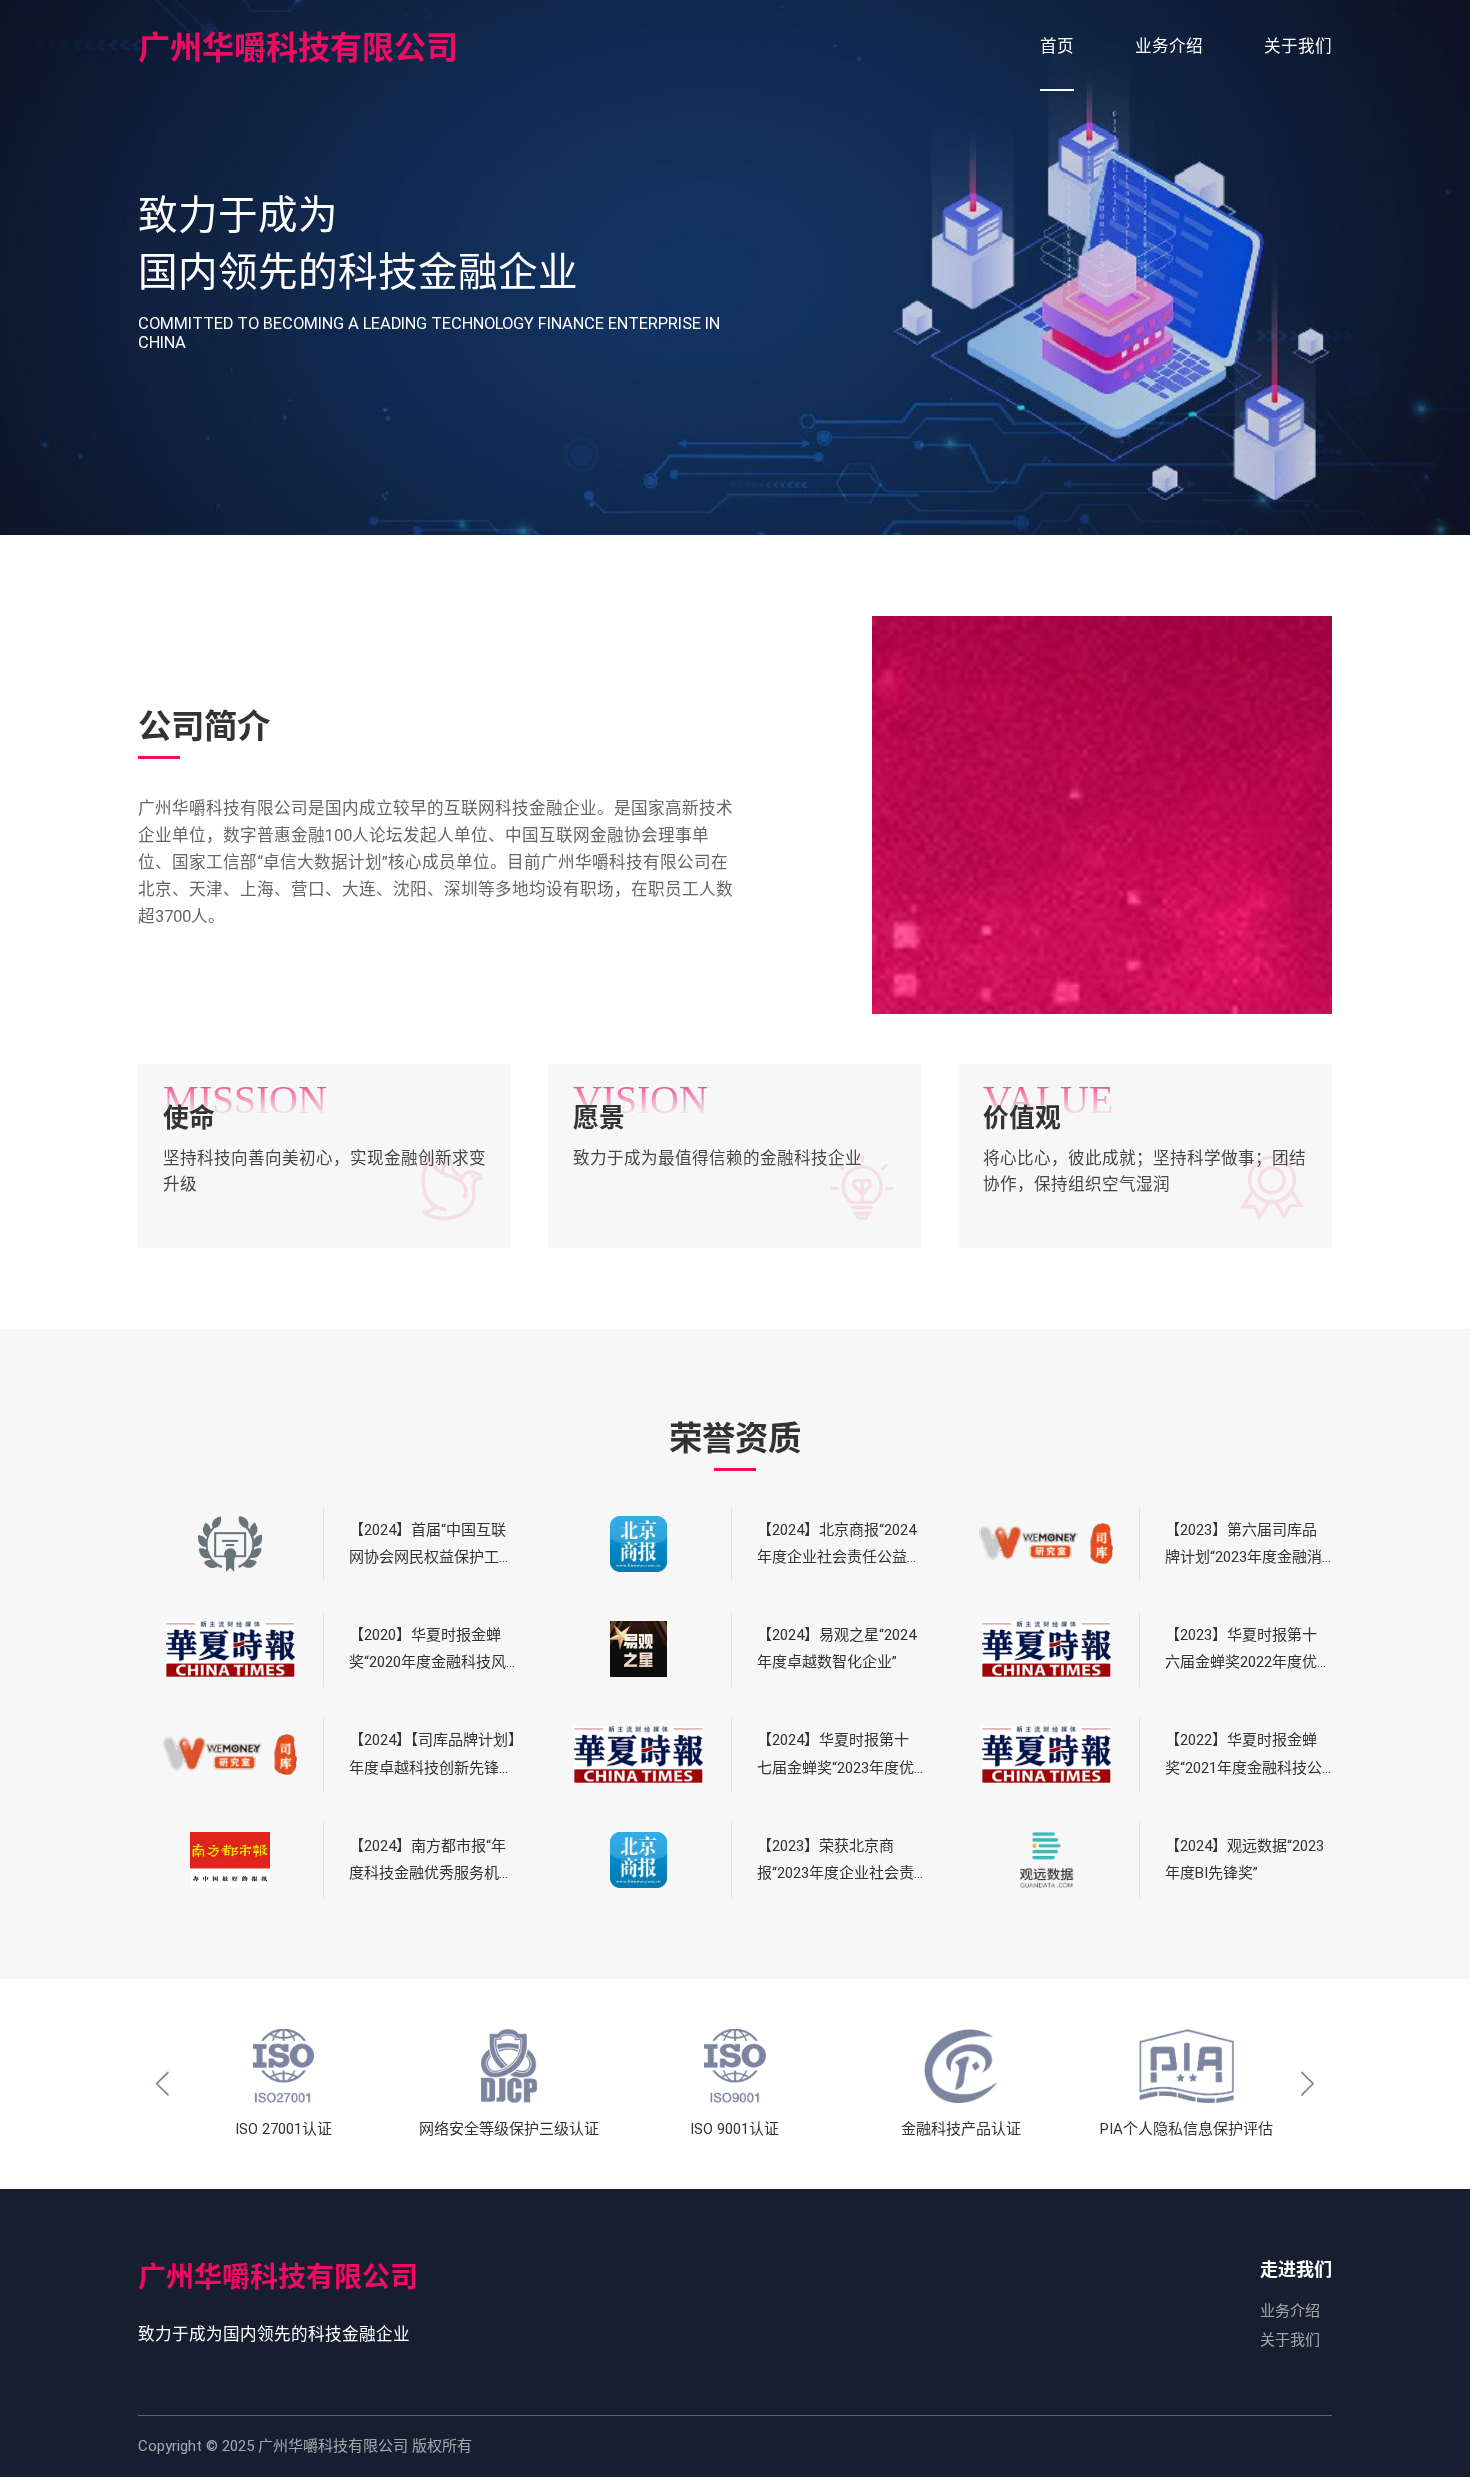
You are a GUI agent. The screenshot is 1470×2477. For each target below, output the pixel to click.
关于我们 (1290, 2340)
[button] (163, 2084)
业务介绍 (1290, 2311)
